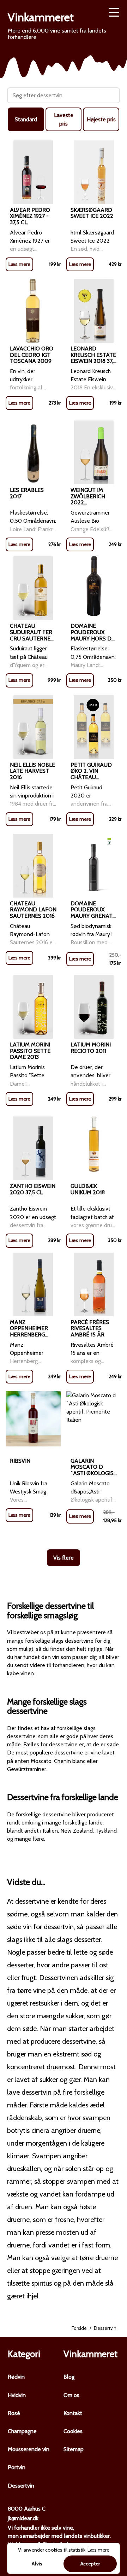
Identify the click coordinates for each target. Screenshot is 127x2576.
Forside (79, 2328)
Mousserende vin (29, 2449)
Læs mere (19, 264)
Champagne (22, 2431)
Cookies (73, 2431)
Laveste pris (64, 119)
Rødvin (16, 2377)
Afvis (37, 2564)
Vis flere (64, 1558)
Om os (71, 2395)
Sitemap (74, 2449)
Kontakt (73, 2413)
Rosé (14, 2413)
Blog (69, 2377)
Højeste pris (101, 119)
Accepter (90, 2564)
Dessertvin (21, 2486)
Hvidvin (17, 2395)
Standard (26, 119)
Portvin (17, 2467)
